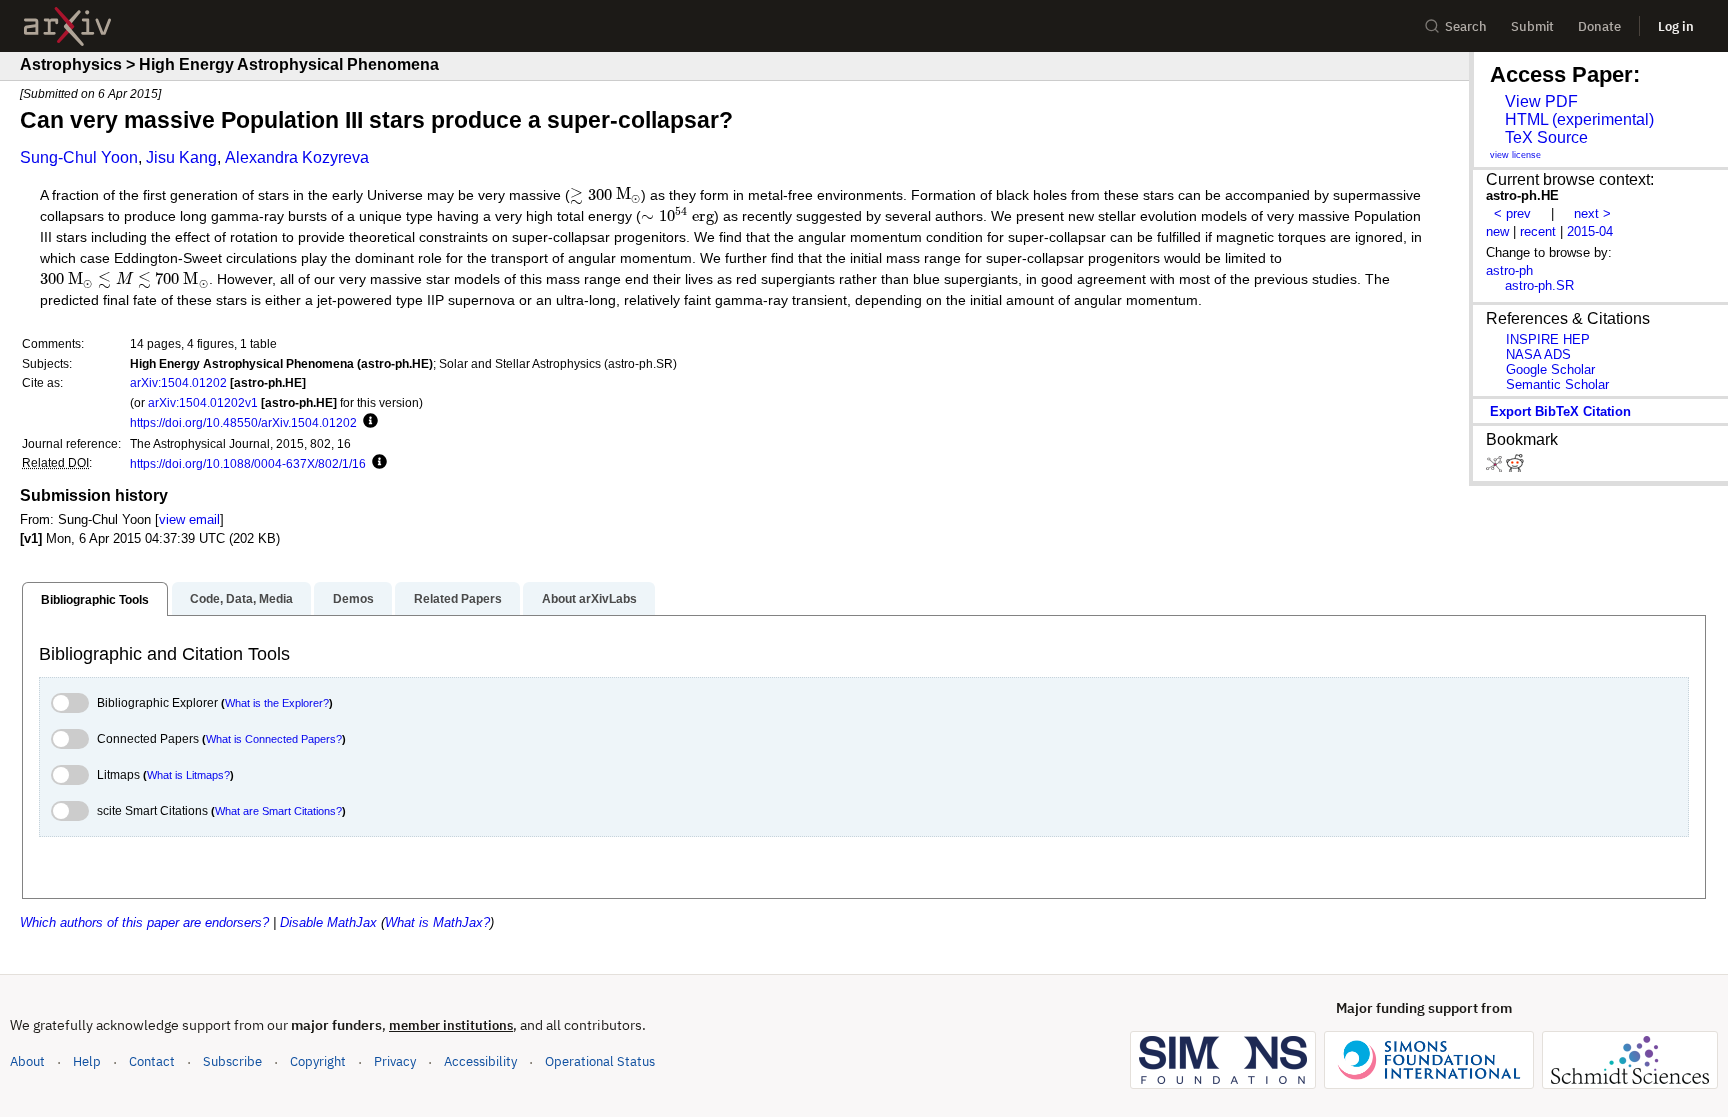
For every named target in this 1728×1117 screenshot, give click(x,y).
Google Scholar (1550, 369)
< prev (1512, 213)
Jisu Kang (181, 157)
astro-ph (1509, 270)
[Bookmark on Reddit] (1515, 467)
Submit (1532, 26)
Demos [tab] (353, 599)
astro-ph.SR (1539, 285)
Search (1466, 26)
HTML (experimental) (1579, 119)
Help (87, 1061)
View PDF (1541, 101)
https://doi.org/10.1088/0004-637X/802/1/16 (248, 463)
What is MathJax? (437, 922)
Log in (1676, 26)
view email (189, 519)
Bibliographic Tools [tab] (95, 600)
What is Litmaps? (188, 775)
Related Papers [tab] (458, 599)
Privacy (395, 1061)
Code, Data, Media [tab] (241, 599)
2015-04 (1590, 231)
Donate (1599, 26)
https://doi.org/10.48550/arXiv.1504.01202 (243, 422)
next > (1592, 213)
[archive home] (67, 26)
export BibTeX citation (1560, 411)
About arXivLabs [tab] (589, 599)
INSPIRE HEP (1548, 339)
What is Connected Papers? (274, 739)
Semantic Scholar (1557, 384)
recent (1538, 231)
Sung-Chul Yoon (79, 157)
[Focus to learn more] (367, 422)
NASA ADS (1538, 354)
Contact (152, 1061)
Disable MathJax (328, 922)
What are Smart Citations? (278, 811)
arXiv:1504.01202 (178, 382)
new (1497, 231)
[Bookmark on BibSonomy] (1496, 467)
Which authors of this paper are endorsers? (144, 922)
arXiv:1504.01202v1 (203, 402)
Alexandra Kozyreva (297, 157)
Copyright (318, 1061)
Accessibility (480, 1061)
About (27, 1061)
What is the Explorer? (277, 703)
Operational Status (600, 1061)
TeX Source (1546, 137)
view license (1515, 155)
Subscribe (232, 1061)
